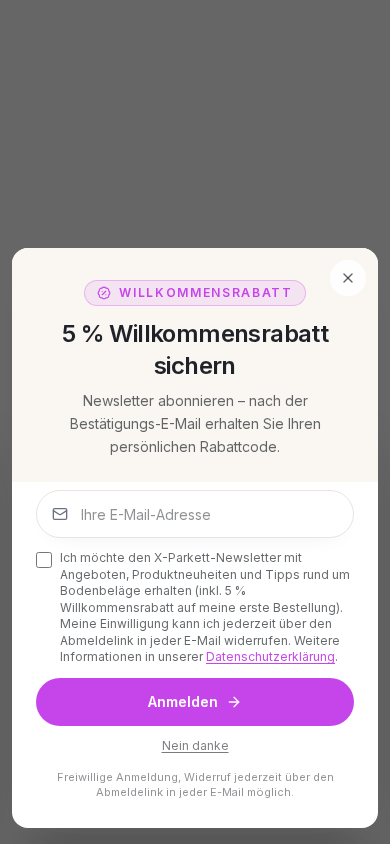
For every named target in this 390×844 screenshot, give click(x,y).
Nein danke (195, 745)
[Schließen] (348, 278)
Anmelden (183, 701)
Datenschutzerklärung (270, 656)
